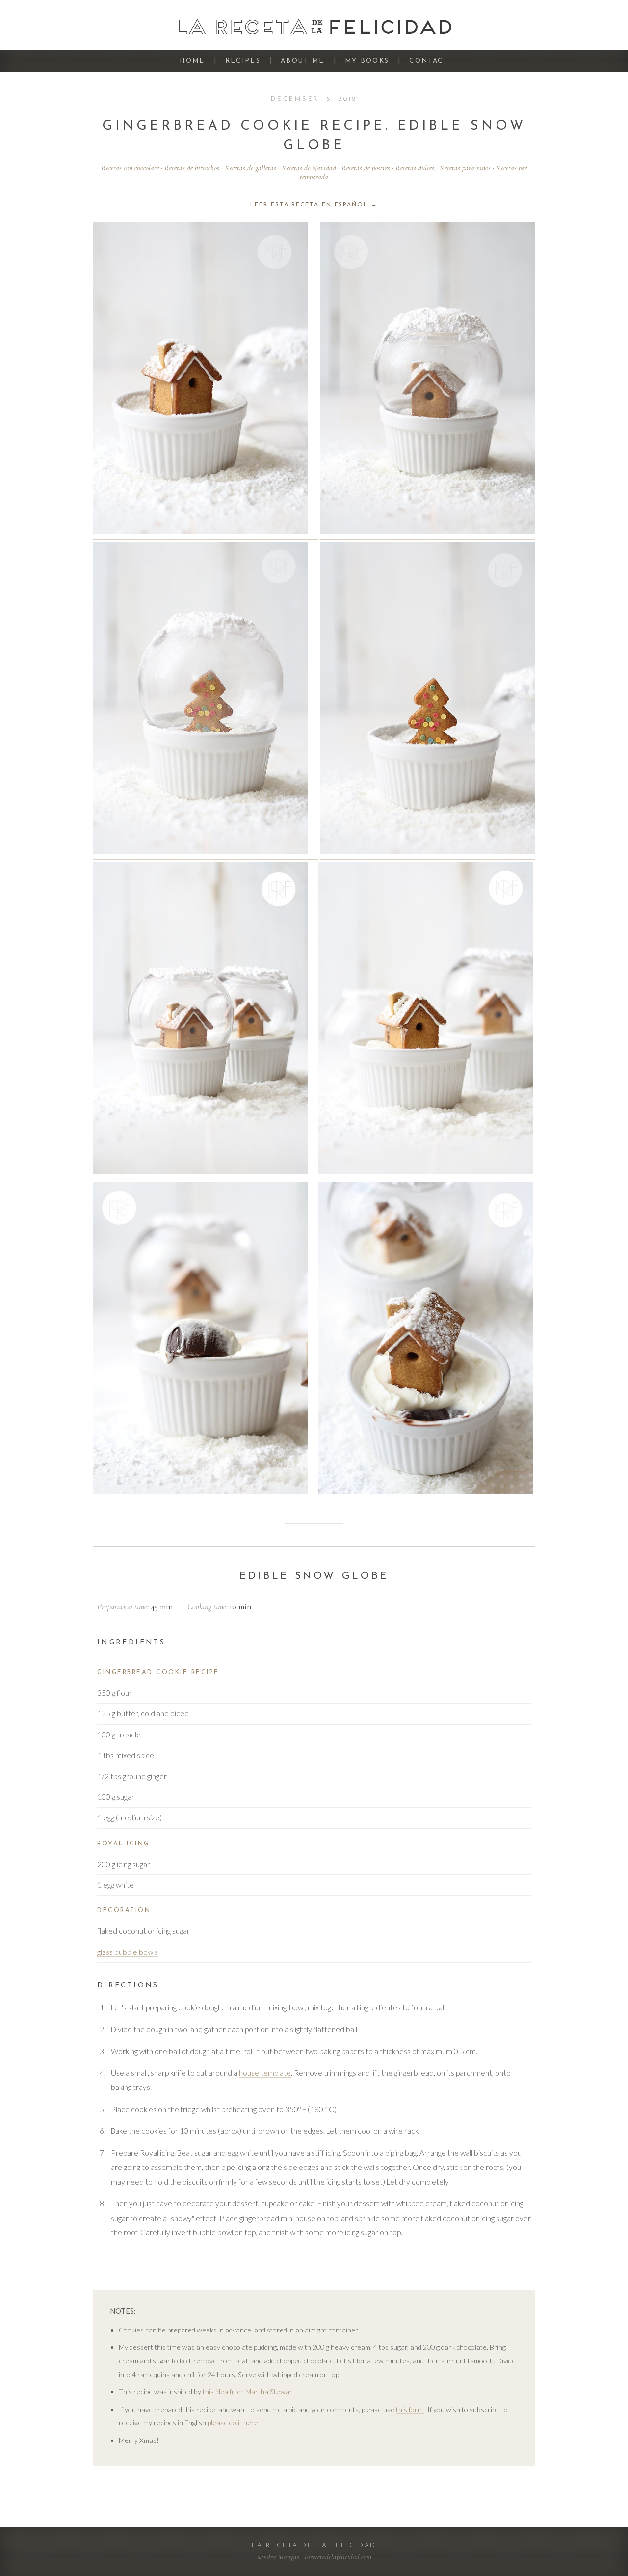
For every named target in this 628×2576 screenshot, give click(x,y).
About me (303, 61)
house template (265, 2073)
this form (410, 2409)
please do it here (233, 2423)
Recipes (243, 61)
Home (192, 61)
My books (367, 61)
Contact (429, 61)
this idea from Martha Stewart (249, 2392)
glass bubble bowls (128, 1952)
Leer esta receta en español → (314, 205)
